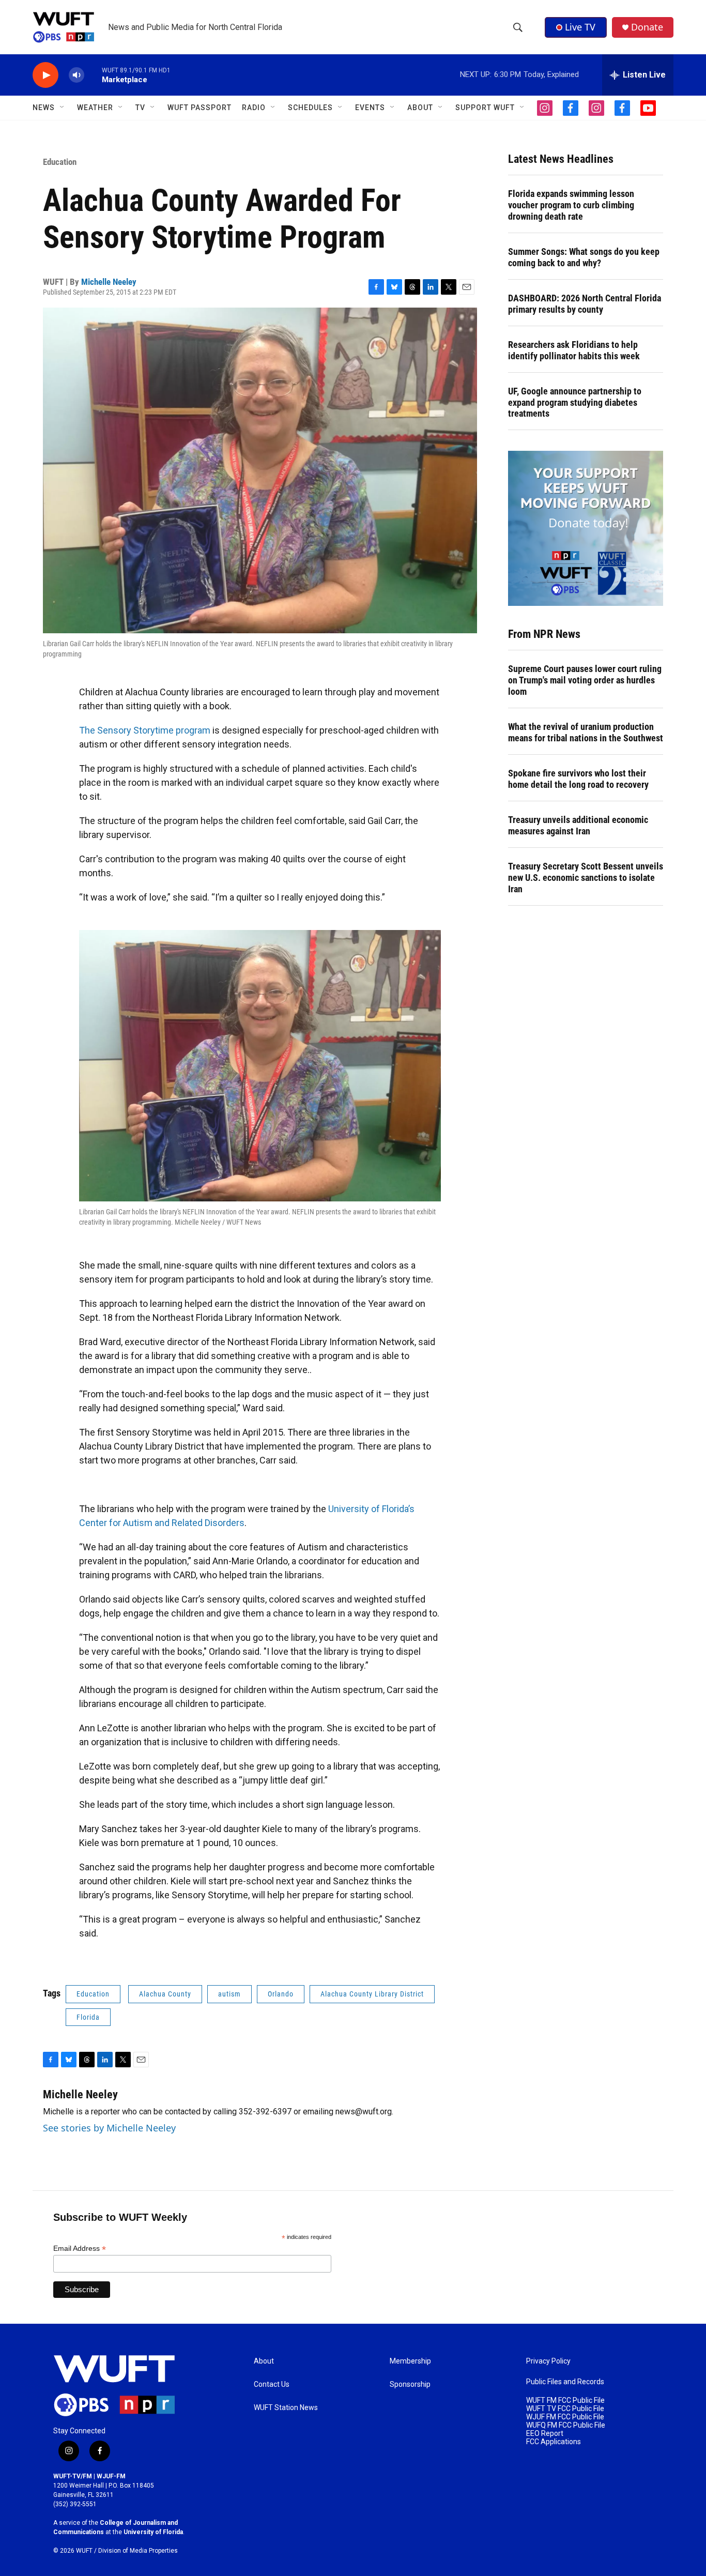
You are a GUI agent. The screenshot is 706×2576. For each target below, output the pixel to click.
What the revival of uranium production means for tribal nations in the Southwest (586, 732)
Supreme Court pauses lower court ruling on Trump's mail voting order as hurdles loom (585, 680)
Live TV (580, 27)
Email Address (80, 2249)
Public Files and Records (565, 2382)
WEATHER (95, 108)
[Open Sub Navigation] (63, 108)
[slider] (93, 75)
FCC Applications (554, 2442)
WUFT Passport (199, 108)
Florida (88, 2017)
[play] (45, 75)
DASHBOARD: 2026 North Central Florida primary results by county (585, 304)
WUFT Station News (286, 2408)
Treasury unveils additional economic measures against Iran (578, 825)
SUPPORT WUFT (485, 108)
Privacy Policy (548, 2361)
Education (60, 162)
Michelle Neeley (109, 282)
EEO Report (545, 2434)
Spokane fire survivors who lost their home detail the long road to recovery (578, 779)
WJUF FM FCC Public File (565, 2417)
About (264, 2361)
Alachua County (165, 1994)
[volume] (76, 75)
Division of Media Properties (138, 2551)
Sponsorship (410, 2384)
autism (229, 1994)
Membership (410, 2361)
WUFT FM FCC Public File (565, 2400)
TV (140, 108)
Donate (647, 27)
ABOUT (420, 108)
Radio (254, 108)
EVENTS (370, 108)
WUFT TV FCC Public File (565, 2409)
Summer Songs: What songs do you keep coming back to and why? (584, 257)
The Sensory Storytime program (145, 730)
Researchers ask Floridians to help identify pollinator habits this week (574, 350)
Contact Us (272, 2384)
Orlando (281, 1994)
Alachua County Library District (372, 1994)
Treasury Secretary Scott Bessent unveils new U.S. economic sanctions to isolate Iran (586, 878)
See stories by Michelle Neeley (109, 2128)
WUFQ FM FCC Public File (566, 2425)
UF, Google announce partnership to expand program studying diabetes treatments (575, 402)
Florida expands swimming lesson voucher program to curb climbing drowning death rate (571, 205)
